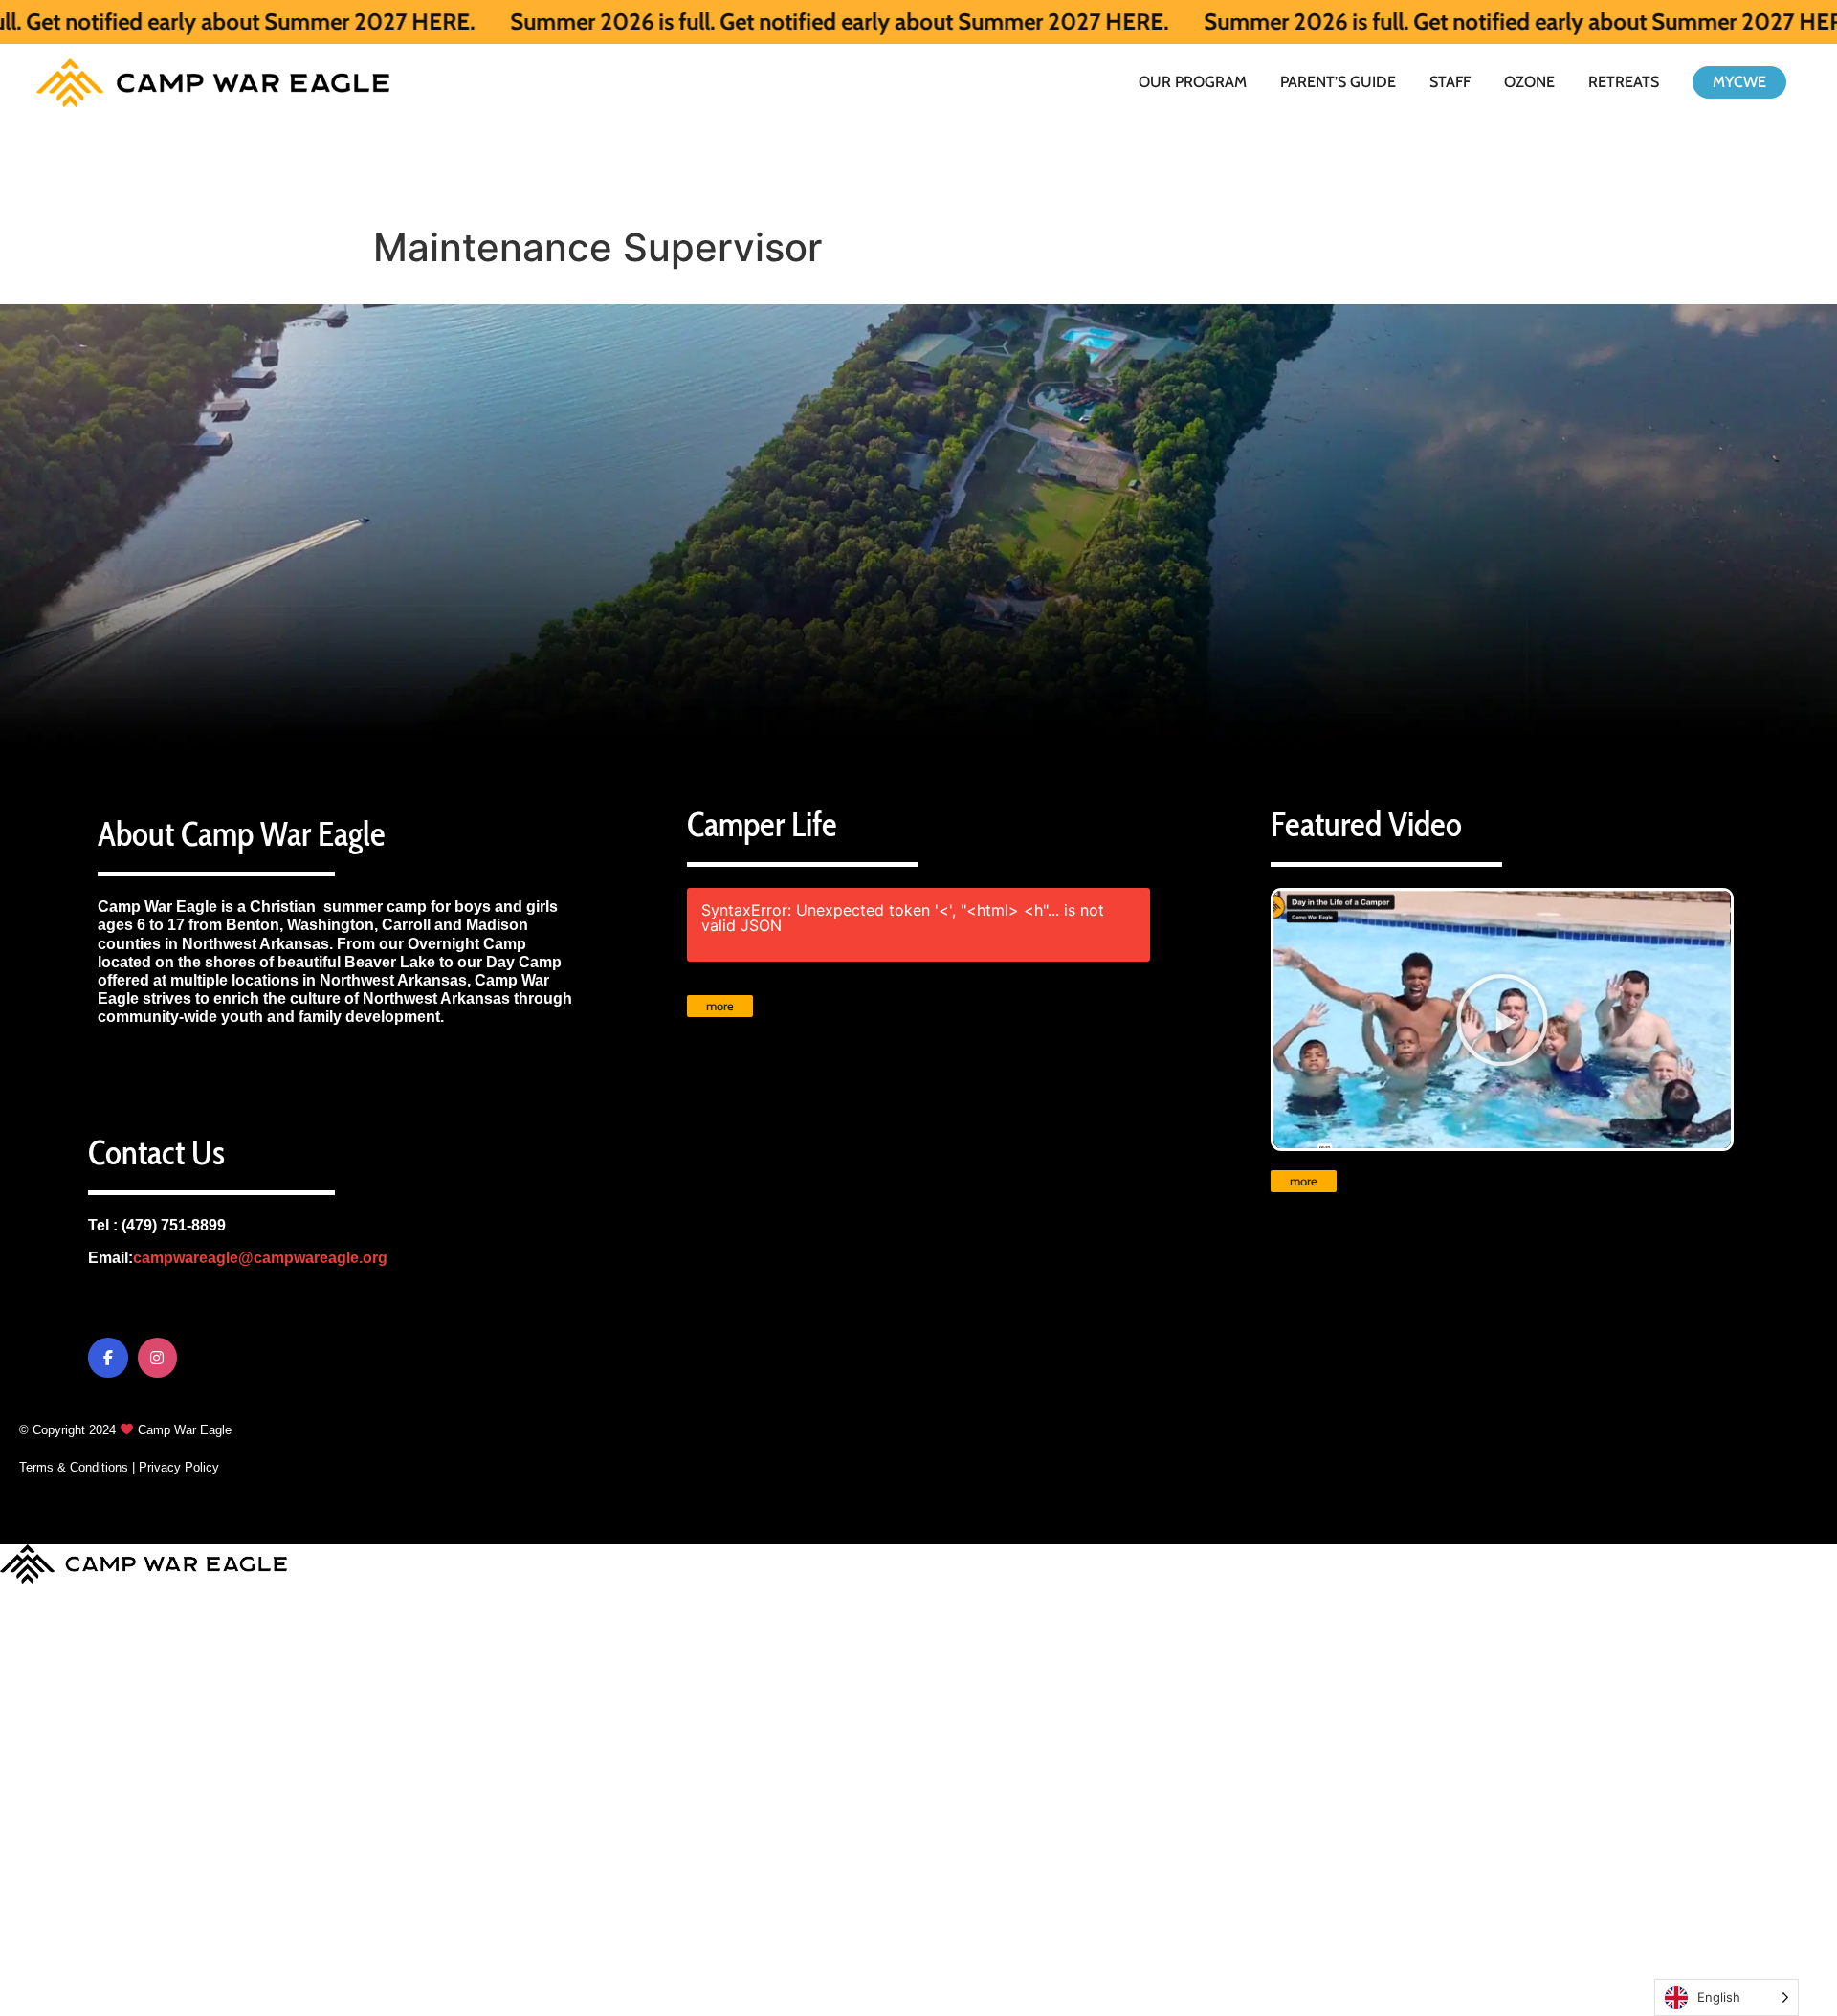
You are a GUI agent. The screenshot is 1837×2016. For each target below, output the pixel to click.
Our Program (1193, 82)
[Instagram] (158, 1358)
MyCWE (1739, 82)
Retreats (1624, 82)
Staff (1450, 82)
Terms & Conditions (74, 1467)
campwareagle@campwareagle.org (260, 1258)
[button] (1502, 1020)
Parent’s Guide (1338, 82)
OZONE (1529, 82)
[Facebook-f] (108, 1358)
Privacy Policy (179, 1467)
